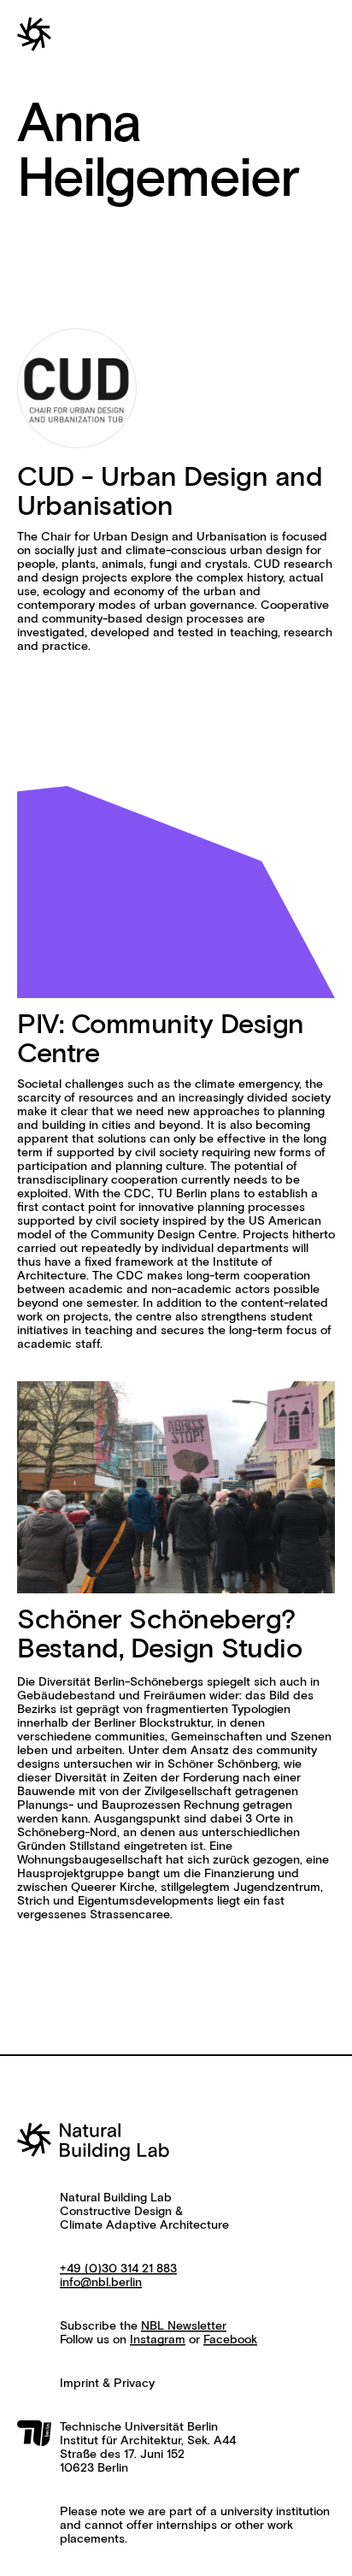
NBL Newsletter (184, 2326)
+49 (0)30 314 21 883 (118, 2269)
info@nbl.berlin (101, 2283)
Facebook (230, 2340)
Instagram (158, 2340)
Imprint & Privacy (107, 2384)
